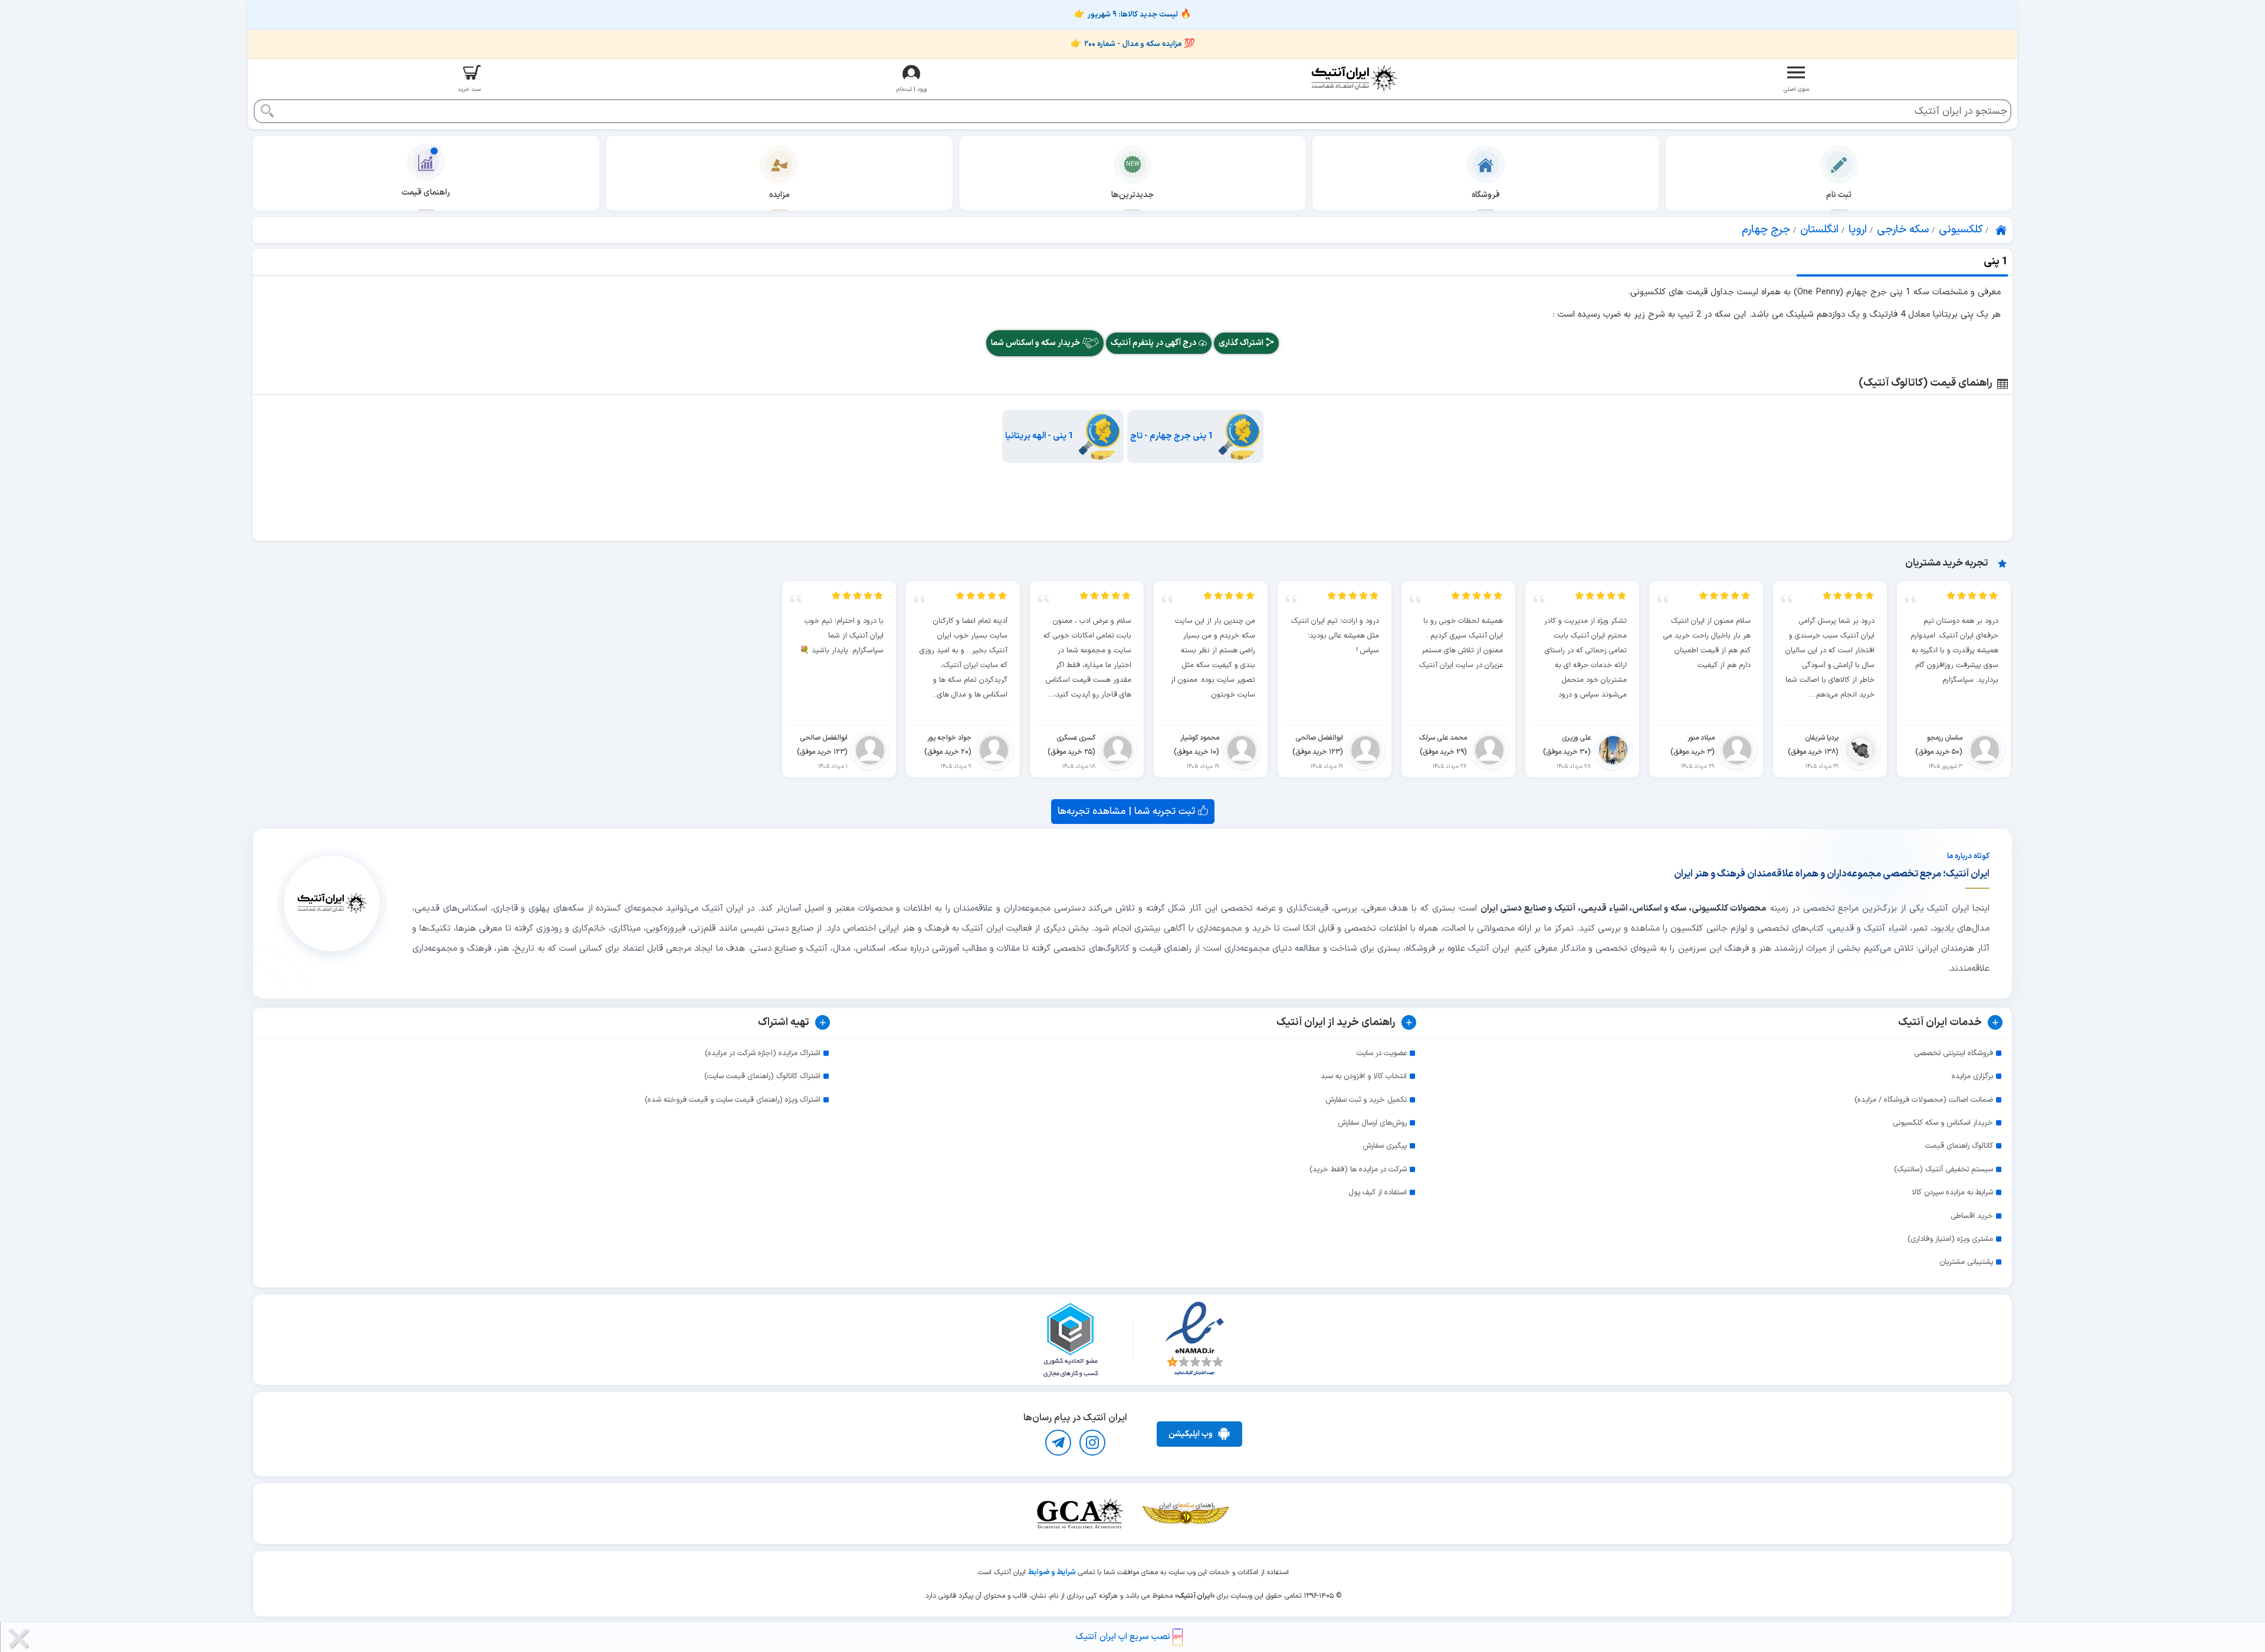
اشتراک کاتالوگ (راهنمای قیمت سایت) (762, 1076)
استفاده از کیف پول (1378, 1193)
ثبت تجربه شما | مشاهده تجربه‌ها (1128, 811)
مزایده (779, 195)
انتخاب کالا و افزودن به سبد (1364, 1076)
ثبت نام (1839, 195)
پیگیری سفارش (1385, 1146)
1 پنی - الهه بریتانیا (1039, 436)
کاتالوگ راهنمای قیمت (1959, 1146)
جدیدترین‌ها (1132, 195)
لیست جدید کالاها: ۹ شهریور (1133, 15)
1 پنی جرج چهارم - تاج (1172, 436)
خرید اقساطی (1972, 1216)
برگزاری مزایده (1972, 1076)
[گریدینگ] (1079, 1514)
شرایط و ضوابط (1052, 1572)
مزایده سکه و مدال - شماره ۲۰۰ (1133, 44)
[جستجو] (267, 112)
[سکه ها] (1186, 1514)
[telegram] (1058, 1443)
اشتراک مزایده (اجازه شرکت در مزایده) (763, 1053)
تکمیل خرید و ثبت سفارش (1366, 1100)
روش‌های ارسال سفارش (1372, 1123)
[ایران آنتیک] (2002, 230)
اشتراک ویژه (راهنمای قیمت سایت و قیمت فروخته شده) (733, 1100)
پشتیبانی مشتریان (1966, 1262)
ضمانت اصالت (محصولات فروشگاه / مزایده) (1924, 1100)
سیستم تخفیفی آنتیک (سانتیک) (1944, 1170)
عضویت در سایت (1382, 1053)
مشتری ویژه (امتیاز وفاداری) (1950, 1239)
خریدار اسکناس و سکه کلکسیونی (1943, 1123)
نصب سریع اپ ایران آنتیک (1124, 1637)
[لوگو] (1354, 78)
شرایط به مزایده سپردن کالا (1952, 1193)
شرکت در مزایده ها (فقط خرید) (1358, 1170)
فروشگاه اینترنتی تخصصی (1954, 1053)
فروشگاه (1486, 195)
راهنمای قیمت (426, 193)
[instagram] (1092, 1443)
